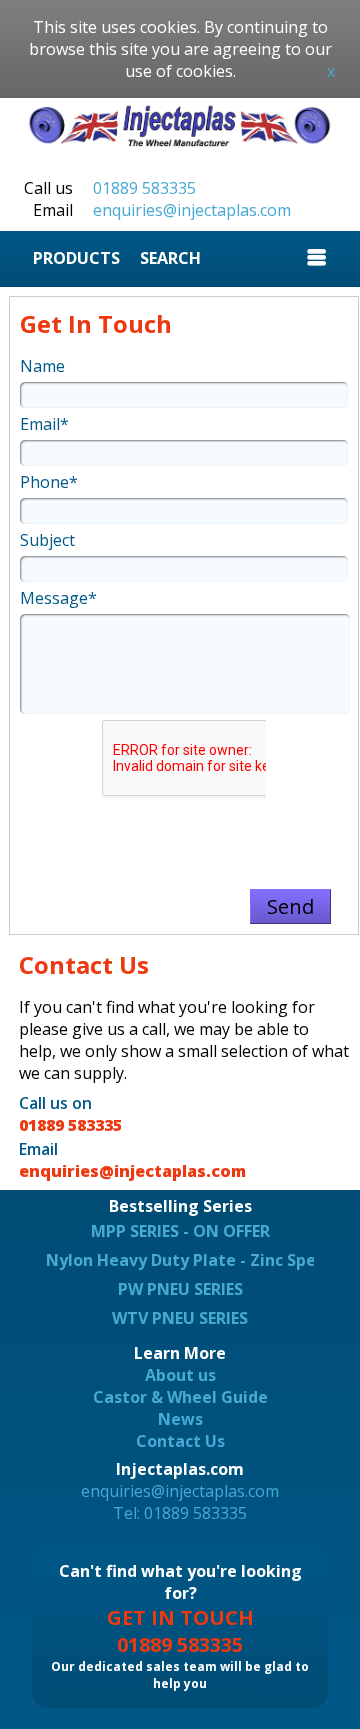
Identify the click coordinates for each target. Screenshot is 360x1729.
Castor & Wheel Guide (180, 1397)
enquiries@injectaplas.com (192, 210)
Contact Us (180, 1441)
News (180, 1419)
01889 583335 (144, 188)
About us (180, 1375)
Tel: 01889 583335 (180, 1513)
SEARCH (170, 258)
